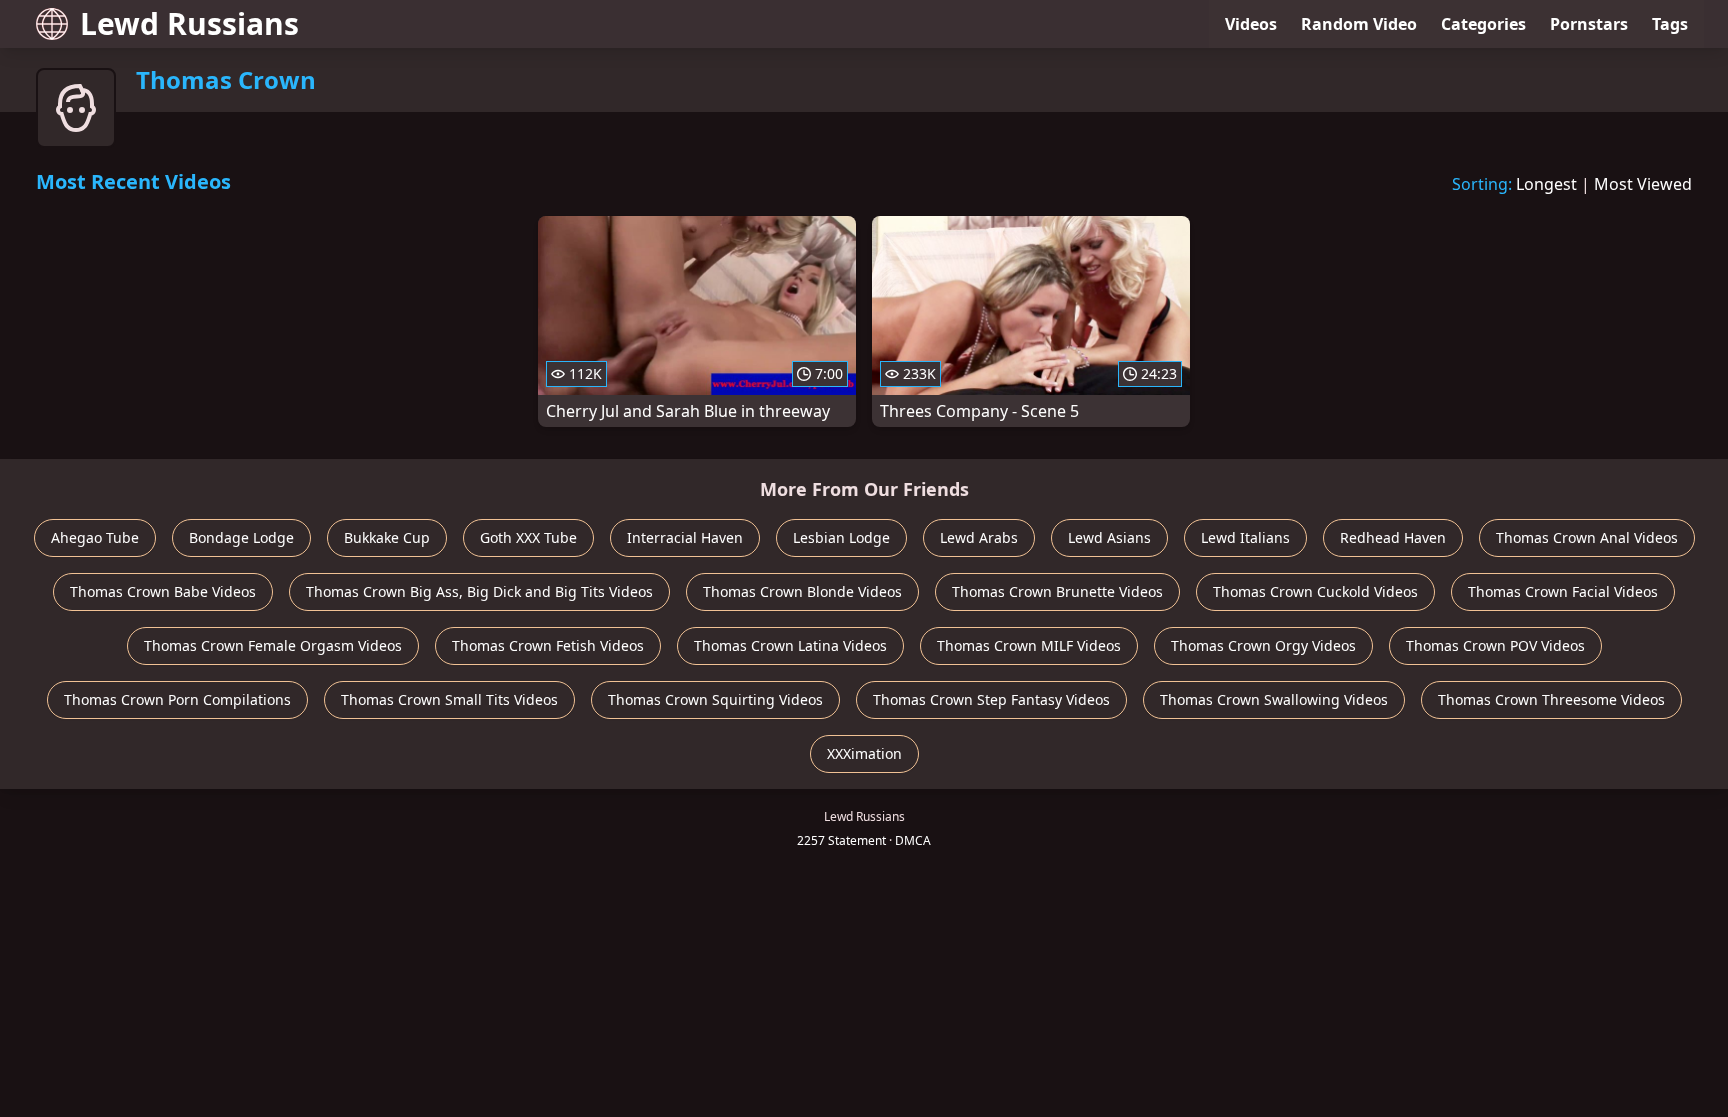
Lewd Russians (189, 23)
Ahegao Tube (95, 537)
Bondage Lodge (241, 537)
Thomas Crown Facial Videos (1563, 591)
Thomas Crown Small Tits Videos (449, 699)
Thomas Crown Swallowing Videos (1274, 699)
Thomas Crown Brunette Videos (1057, 591)
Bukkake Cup (387, 537)
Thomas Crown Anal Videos (1587, 537)
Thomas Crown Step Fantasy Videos (991, 699)
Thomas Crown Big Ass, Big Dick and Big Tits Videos (479, 591)
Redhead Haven (1393, 537)
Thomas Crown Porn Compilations (177, 699)
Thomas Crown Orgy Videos (1263, 645)
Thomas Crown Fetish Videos (548, 645)
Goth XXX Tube (528, 537)
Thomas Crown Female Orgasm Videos (273, 645)
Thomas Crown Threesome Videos (1551, 699)
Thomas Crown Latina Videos (790, 645)
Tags (1670, 24)
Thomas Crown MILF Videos (1029, 645)
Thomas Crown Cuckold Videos (1315, 591)
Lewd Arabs (979, 537)
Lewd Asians (1109, 537)
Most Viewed (1643, 184)
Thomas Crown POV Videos (1495, 645)
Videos (1251, 24)
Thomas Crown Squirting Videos (715, 699)
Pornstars (1589, 24)
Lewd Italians (1245, 537)
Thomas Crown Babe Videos (163, 591)
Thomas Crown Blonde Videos (802, 591)
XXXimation (864, 753)
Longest (1546, 184)
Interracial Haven (685, 537)
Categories (1483, 24)
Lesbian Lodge (841, 537)
